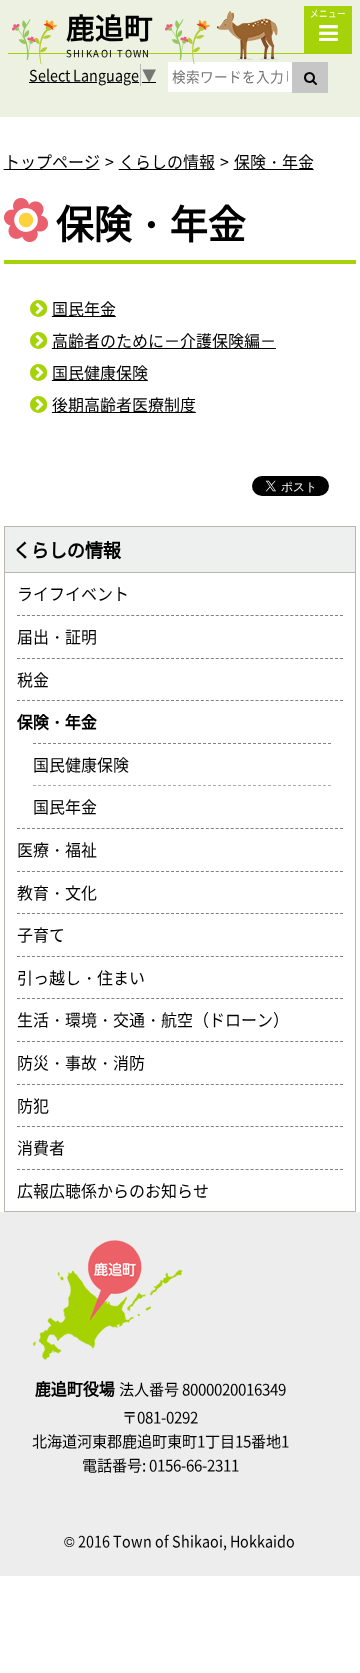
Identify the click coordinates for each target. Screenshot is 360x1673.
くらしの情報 (167, 161)
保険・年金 (274, 161)
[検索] (310, 77)
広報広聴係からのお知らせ (121, 1190)
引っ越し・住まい (89, 977)
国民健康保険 (100, 372)
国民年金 (84, 308)
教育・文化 (65, 892)
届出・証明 (65, 636)
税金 (41, 679)
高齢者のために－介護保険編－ (164, 340)
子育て (49, 934)
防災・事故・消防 (89, 1062)
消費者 (49, 1147)
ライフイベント (81, 593)
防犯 (41, 1105)
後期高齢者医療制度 (124, 404)
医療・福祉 (65, 849)
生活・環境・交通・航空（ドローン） (161, 1019)
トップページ (52, 161)
